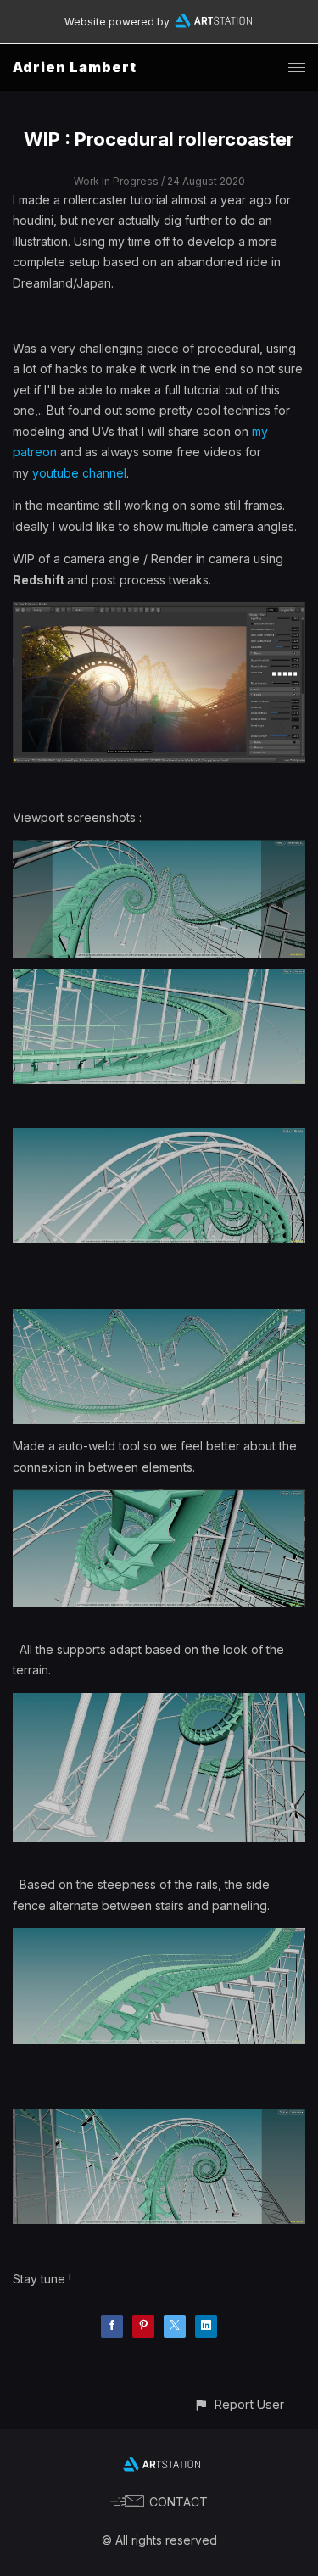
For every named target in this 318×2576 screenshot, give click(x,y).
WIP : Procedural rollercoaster (159, 139)
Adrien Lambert (75, 67)
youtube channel (79, 473)
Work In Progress (116, 181)
